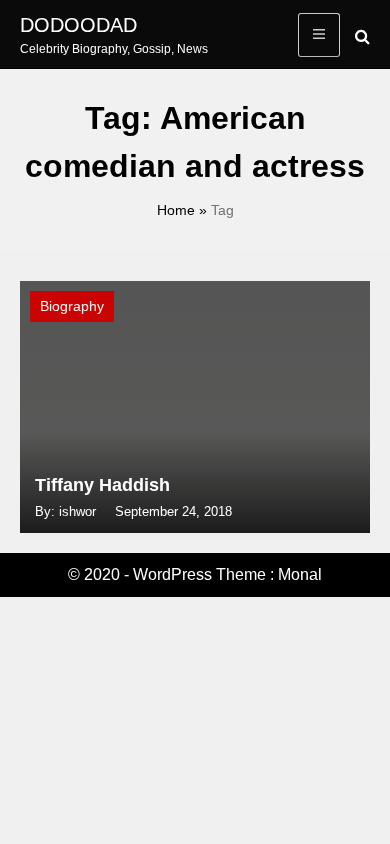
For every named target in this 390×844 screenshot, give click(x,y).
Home (176, 210)
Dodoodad (78, 25)
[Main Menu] (319, 35)
